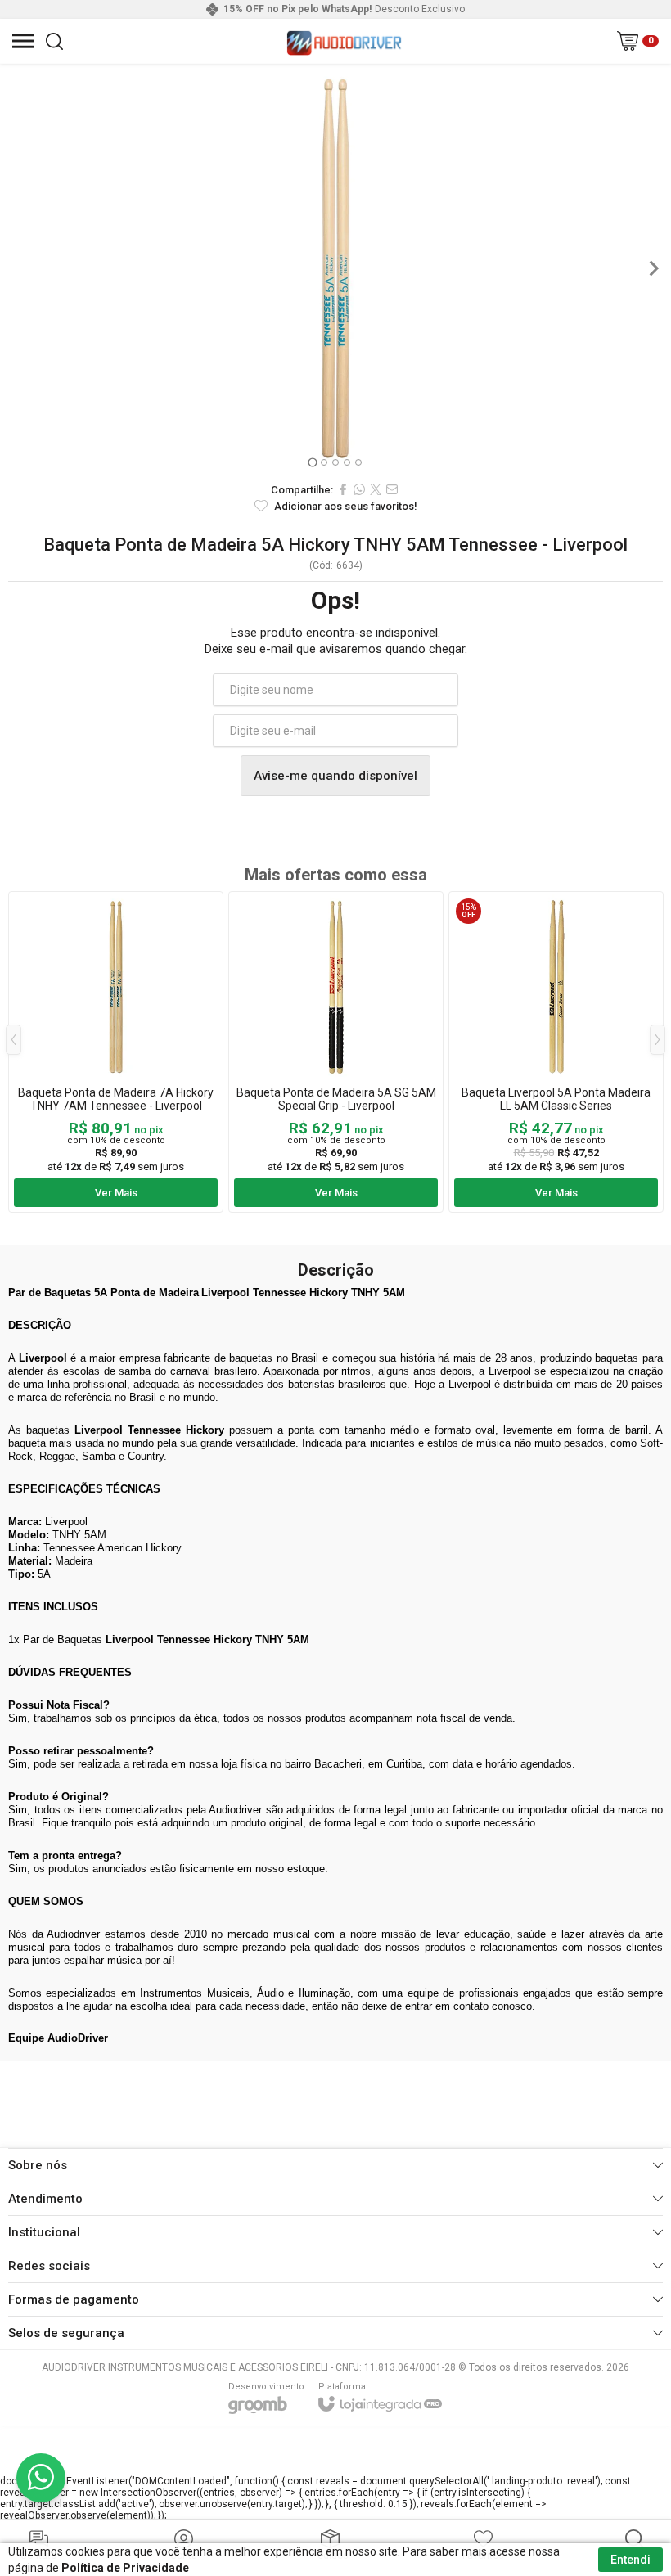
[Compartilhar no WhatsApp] (359, 489)
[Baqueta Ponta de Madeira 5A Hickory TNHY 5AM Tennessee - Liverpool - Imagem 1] (335, 268)
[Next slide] (653, 268)
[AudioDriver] (344, 41)
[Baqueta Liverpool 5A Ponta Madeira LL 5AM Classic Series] (556, 1052)
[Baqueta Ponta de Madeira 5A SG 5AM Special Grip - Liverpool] (336, 1052)
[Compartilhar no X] (376, 489)
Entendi (630, 2560)
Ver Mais (116, 1193)
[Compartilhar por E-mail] (392, 489)
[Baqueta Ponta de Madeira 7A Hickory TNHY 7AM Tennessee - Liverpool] (116, 1052)
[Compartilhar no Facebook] (343, 489)
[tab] (312, 462)
